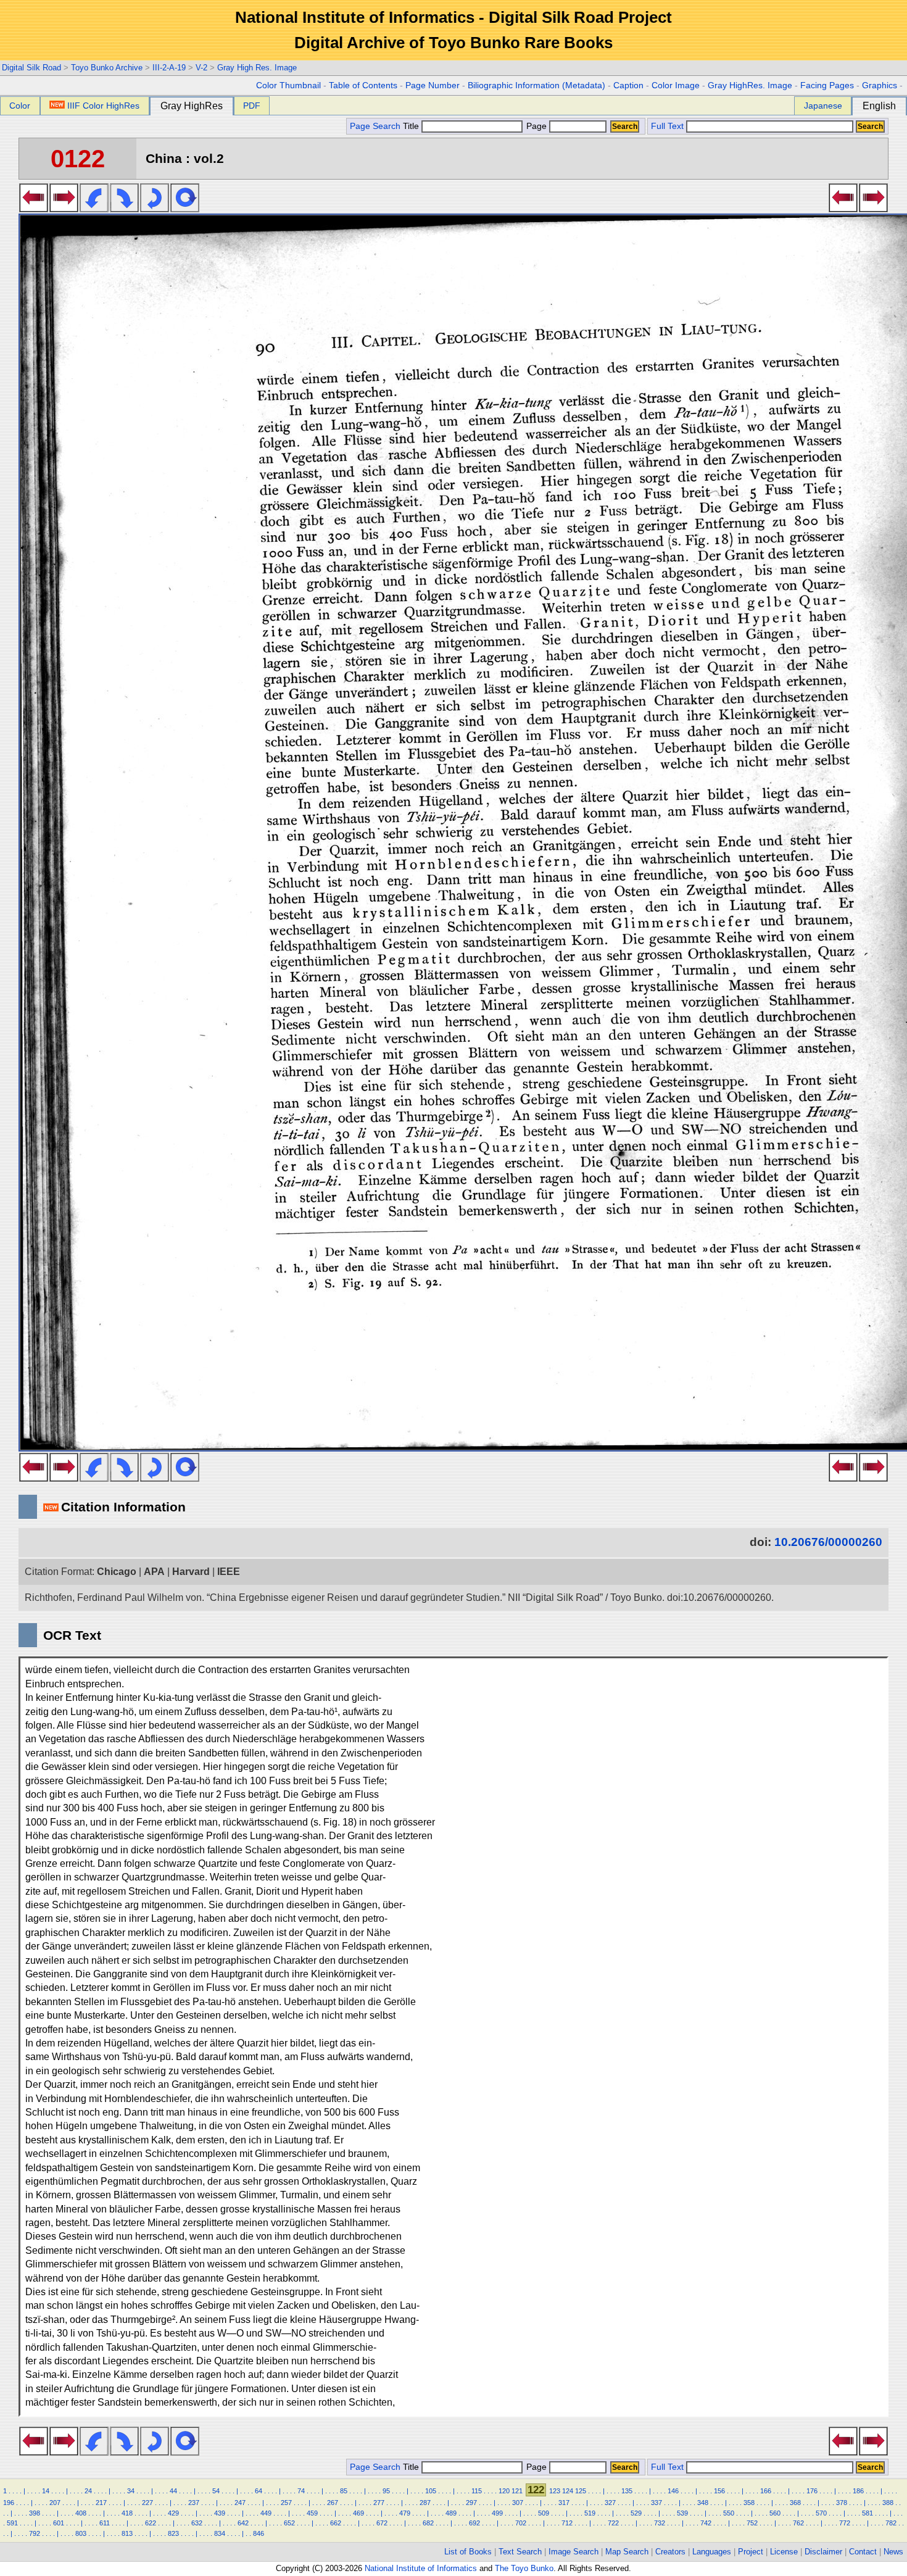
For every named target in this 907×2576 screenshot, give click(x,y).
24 (88, 2491)
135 (627, 2491)
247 (240, 2503)
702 (521, 2523)
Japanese (823, 106)
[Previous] (34, 209)
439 (220, 2513)
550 (729, 2513)
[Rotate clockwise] (124, 209)
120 (504, 2491)
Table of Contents (363, 85)
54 (216, 2491)
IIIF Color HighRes (103, 106)
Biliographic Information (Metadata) (536, 85)
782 (891, 2523)
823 (173, 2533)
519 (590, 2513)
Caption (628, 85)
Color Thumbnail (288, 85)
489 (451, 2513)
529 (636, 2513)
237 (194, 2503)
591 (12, 2523)
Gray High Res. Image (257, 68)
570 (821, 2513)
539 (682, 2513)
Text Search (520, 2552)
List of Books (468, 2552)
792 (35, 2533)
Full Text (667, 126)
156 (719, 2491)
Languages (712, 2552)
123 (555, 2491)
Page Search (375, 126)
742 (706, 2523)
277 (379, 2503)
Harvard (191, 1572)
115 (477, 2491)
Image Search (574, 2552)
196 (9, 2503)
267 (333, 2503)
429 (173, 2513)
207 (55, 2503)
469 (358, 2513)
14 (46, 2491)
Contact (863, 2552)
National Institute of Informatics (421, 2568)
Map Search (627, 2552)
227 (147, 2503)
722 (613, 2523)
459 (312, 2513)
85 (344, 2491)
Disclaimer (823, 2552)
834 (220, 2533)
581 (868, 2513)
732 (660, 2523)
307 (518, 2503)
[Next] (64, 209)
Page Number (433, 85)
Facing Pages (827, 85)
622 (151, 2523)
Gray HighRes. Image (750, 85)
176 (812, 2491)
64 (259, 2491)
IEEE (229, 1572)
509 (544, 2513)
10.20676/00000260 (828, 1542)
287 (425, 2503)
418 (127, 2513)
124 (568, 2491)
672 (382, 2523)
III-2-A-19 (169, 68)
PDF (252, 106)
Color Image (676, 85)
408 (81, 2513)
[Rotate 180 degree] (155, 209)
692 (474, 2523)
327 (610, 2503)
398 (35, 2513)
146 (673, 2491)
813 (127, 2533)
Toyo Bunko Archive (107, 68)
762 (798, 2523)
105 (431, 2491)
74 (301, 2491)
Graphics (880, 85)
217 (101, 2503)
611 (105, 2523)
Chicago (117, 1572)
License (784, 2552)
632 (197, 2523)
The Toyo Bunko (524, 2568)
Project (751, 2552)
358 (749, 2503)
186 (858, 2491)
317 (564, 2503)
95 (386, 2491)
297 (471, 2503)
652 (289, 2523)
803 (81, 2533)
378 (842, 2503)
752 (752, 2523)
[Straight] (185, 209)
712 (567, 2523)
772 (845, 2523)
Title (412, 126)
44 (173, 2491)
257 (286, 2503)
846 (259, 2533)
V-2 (201, 68)
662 (336, 2523)
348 (703, 2503)
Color (20, 106)
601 (59, 2523)
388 (888, 2503)
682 (428, 2523)
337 (656, 2503)
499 (497, 2513)
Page (536, 126)
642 (243, 2523)
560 (775, 2513)
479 (405, 2513)
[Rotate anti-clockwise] (94, 209)
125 (581, 2491)
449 (266, 2513)
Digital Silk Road (31, 68)
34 (131, 2491)
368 (795, 2503)
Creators (670, 2552)
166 (766, 2491)
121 (517, 2491)
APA (154, 1572)
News (893, 2552)
